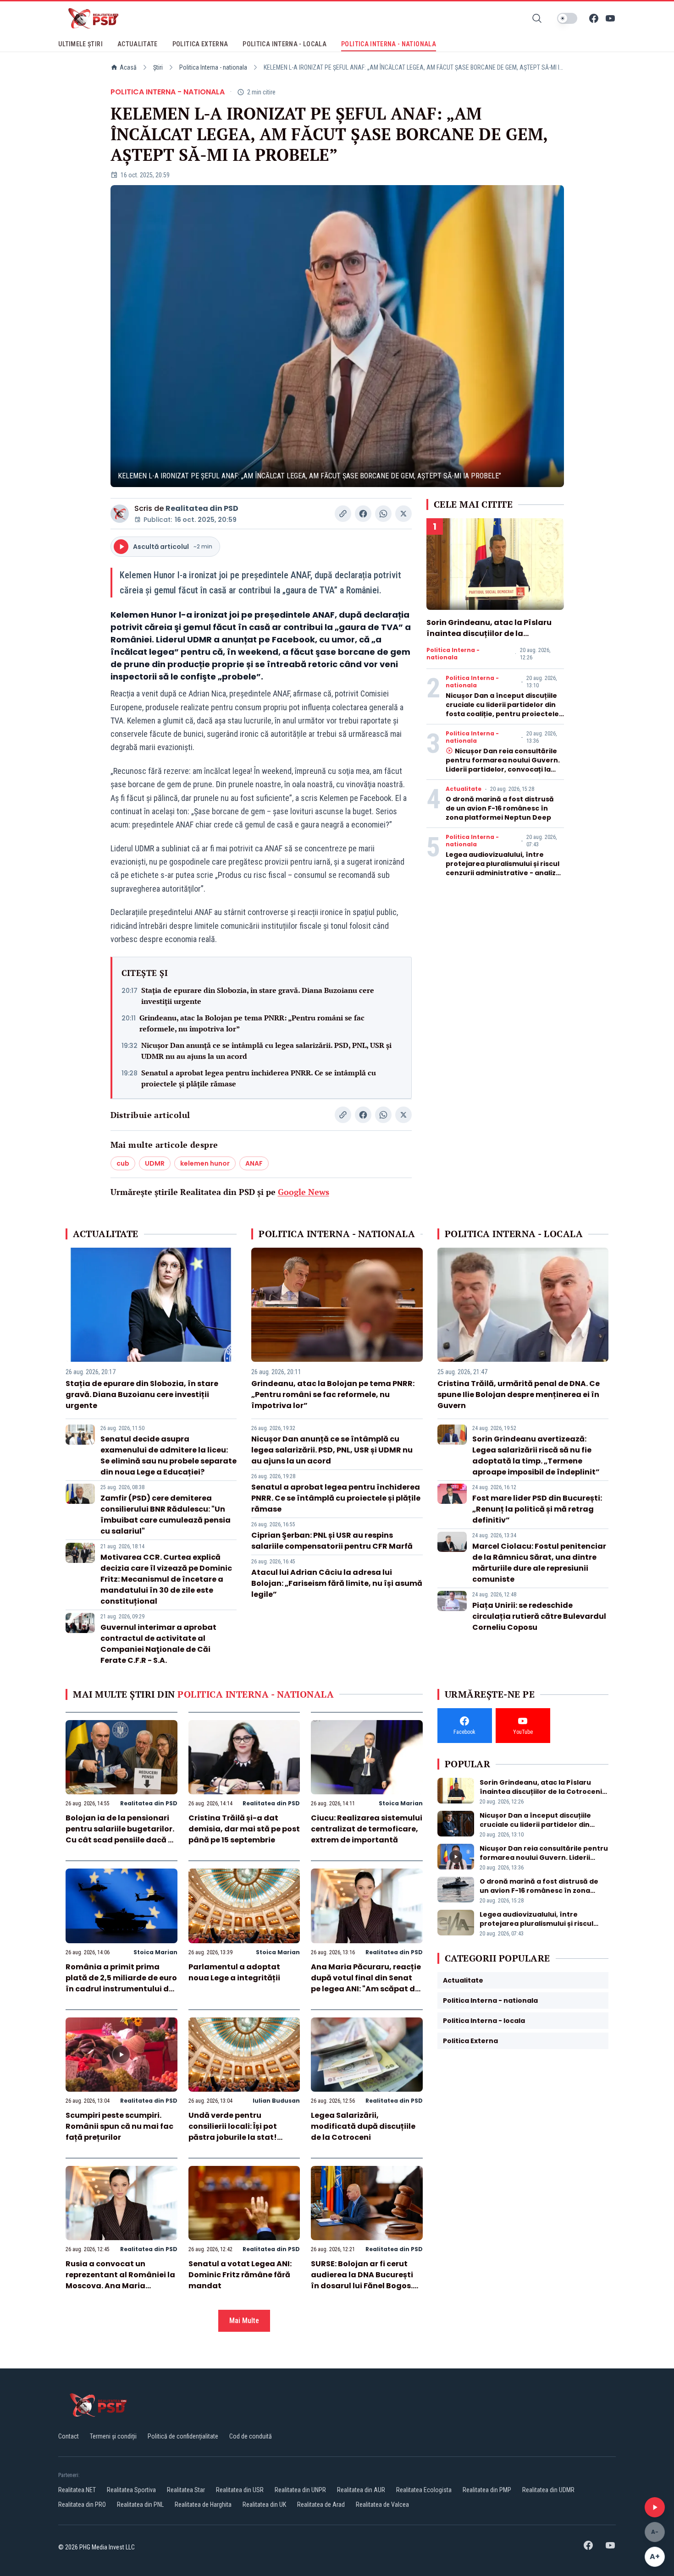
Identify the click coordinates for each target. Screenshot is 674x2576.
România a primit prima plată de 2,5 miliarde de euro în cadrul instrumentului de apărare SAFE (121, 1983)
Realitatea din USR (240, 2490)
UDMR (155, 1163)
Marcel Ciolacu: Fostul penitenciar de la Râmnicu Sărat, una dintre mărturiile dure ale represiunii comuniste (539, 1563)
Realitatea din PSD (202, 508)
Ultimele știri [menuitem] (80, 44)
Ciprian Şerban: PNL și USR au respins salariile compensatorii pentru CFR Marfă (332, 1541)
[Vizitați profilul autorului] (120, 514)
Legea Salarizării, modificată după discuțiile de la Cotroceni (363, 2126)
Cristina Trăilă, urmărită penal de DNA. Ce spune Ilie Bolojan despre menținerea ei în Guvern (519, 1395)
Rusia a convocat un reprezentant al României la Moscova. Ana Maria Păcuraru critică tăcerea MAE (120, 2286)
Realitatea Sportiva (131, 2490)
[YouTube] (610, 18)
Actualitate (464, 789)
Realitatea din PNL (140, 2505)
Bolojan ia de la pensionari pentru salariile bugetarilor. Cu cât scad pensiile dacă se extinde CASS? (121, 1834)
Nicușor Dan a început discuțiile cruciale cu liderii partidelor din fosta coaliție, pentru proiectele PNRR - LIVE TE (502, 709)
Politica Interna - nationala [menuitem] (389, 44)
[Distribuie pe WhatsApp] (383, 514)
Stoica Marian (401, 1803)
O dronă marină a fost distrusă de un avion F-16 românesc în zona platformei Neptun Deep (500, 808)
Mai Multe (244, 2321)
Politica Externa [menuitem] (200, 44)
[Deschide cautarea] (537, 18)
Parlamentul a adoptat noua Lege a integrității (234, 1972)
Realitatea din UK (264, 2505)
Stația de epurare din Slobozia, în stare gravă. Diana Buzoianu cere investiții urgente (258, 996)
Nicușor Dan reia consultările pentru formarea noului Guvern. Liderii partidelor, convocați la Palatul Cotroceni (503, 765)
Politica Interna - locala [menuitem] (285, 44)
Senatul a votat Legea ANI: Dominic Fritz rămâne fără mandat (240, 2275)
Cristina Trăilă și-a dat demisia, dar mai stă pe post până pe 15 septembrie (244, 1829)
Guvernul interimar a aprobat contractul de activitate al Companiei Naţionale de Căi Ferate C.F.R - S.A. (158, 1644)
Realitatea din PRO (82, 2505)
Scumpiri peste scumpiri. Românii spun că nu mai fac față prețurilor (119, 2126)
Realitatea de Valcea (382, 2505)
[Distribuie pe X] (403, 514)
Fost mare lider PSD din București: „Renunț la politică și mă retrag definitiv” (537, 1509)
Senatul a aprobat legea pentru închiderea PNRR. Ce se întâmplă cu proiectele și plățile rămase (259, 1078)
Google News (304, 1192)
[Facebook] (594, 18)
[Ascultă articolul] (655, 2507)
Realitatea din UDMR (548, 2490)
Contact (69, 2436)
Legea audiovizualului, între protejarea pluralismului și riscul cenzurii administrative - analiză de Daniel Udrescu (503, 868)
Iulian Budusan (276, 2101)
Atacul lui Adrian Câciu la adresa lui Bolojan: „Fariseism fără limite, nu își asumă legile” (337, 1583)
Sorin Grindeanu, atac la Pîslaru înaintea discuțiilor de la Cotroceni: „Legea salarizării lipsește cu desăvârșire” (489, 639)
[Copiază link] (343, 514)
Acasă (128, 67)
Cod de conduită (251, 2436)
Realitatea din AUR (361, 2490)
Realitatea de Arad (321, 2505)
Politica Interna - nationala (213, 67)
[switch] (567, 18)
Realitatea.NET (77, 2490)
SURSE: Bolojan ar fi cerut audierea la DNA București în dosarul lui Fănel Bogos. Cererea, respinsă (362, 2280)
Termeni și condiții (113, 2436)
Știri (158, 67)
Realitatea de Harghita (203, 2505)
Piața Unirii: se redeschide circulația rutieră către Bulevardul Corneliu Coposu (539, 1616)
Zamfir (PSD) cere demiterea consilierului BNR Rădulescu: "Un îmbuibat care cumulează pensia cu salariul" (166, 1515)
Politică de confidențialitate (183, 2436)
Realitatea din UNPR (300, 2490)
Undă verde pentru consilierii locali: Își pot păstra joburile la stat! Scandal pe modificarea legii (236, 2137)
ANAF (254, 1163)
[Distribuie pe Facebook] (363, 514)
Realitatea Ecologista (424, 2490)
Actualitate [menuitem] (138, 44)
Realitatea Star (186, 2490)
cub (123, 1163)
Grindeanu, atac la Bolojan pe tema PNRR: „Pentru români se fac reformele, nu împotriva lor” (252, 1023)
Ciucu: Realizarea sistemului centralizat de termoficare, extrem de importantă (367, 1829)
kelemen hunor (205, 1163)
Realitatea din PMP (487, 2490)
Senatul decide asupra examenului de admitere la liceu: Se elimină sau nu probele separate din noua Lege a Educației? (168, 1455)
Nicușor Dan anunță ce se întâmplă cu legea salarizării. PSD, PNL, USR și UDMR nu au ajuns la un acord (266, 1051)
